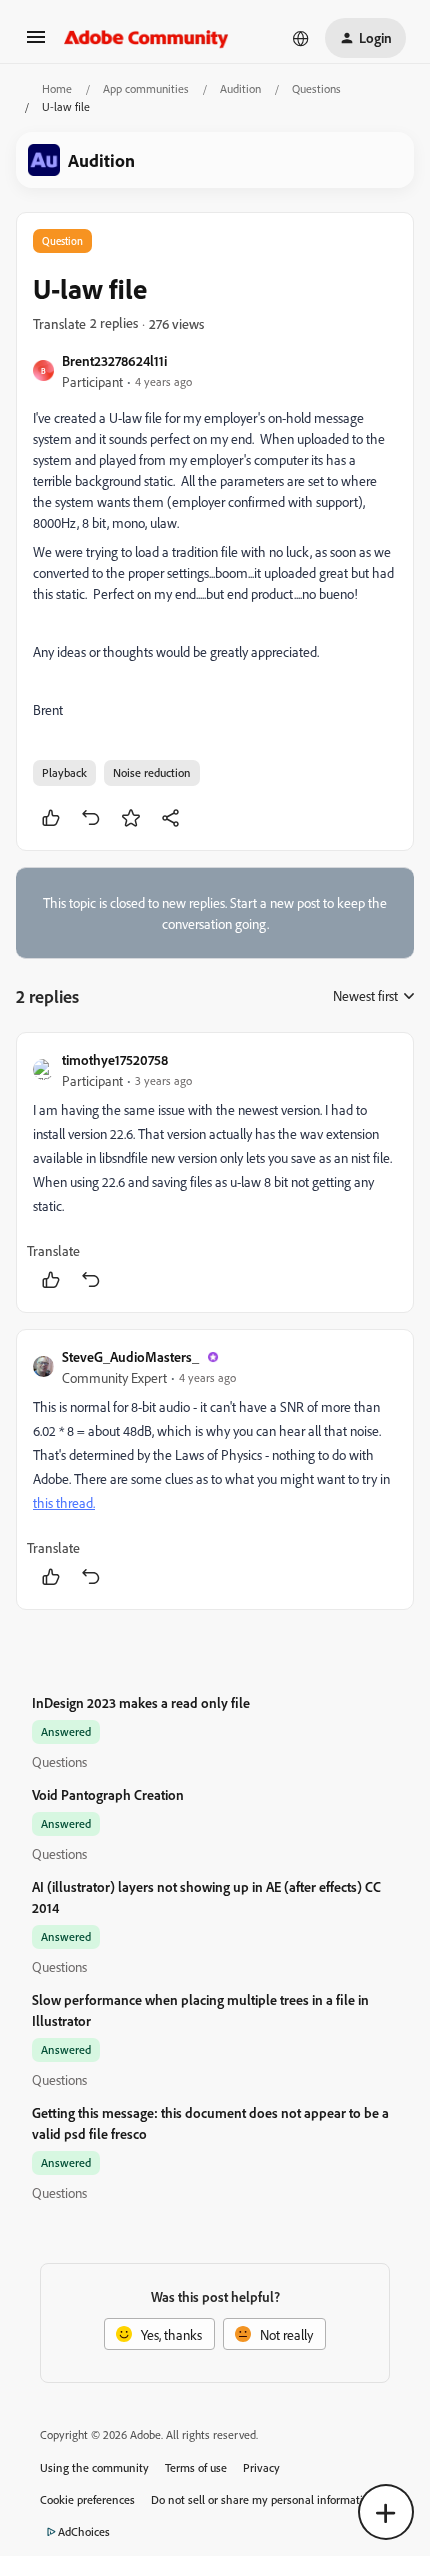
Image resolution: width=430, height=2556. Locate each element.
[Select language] (301, 38)
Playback (64, 772)
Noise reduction (152, 772)
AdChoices (84, 2531)
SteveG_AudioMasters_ (130, 1356)
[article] (215, 1172)
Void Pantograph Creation (108, 1794)
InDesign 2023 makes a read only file (141, 1702)
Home (57, 88)
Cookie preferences (87, 2499)
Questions (316, 88)
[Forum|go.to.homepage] (146, 38)
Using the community (94, 2467)
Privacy (261, 2467)
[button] (36, 43)
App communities (146, 88)
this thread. (64, 1502)
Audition (240, 88)
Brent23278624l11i (114, 360)
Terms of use (196, 2467)
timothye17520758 (115, 1059)
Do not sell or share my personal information (263, 2499)
